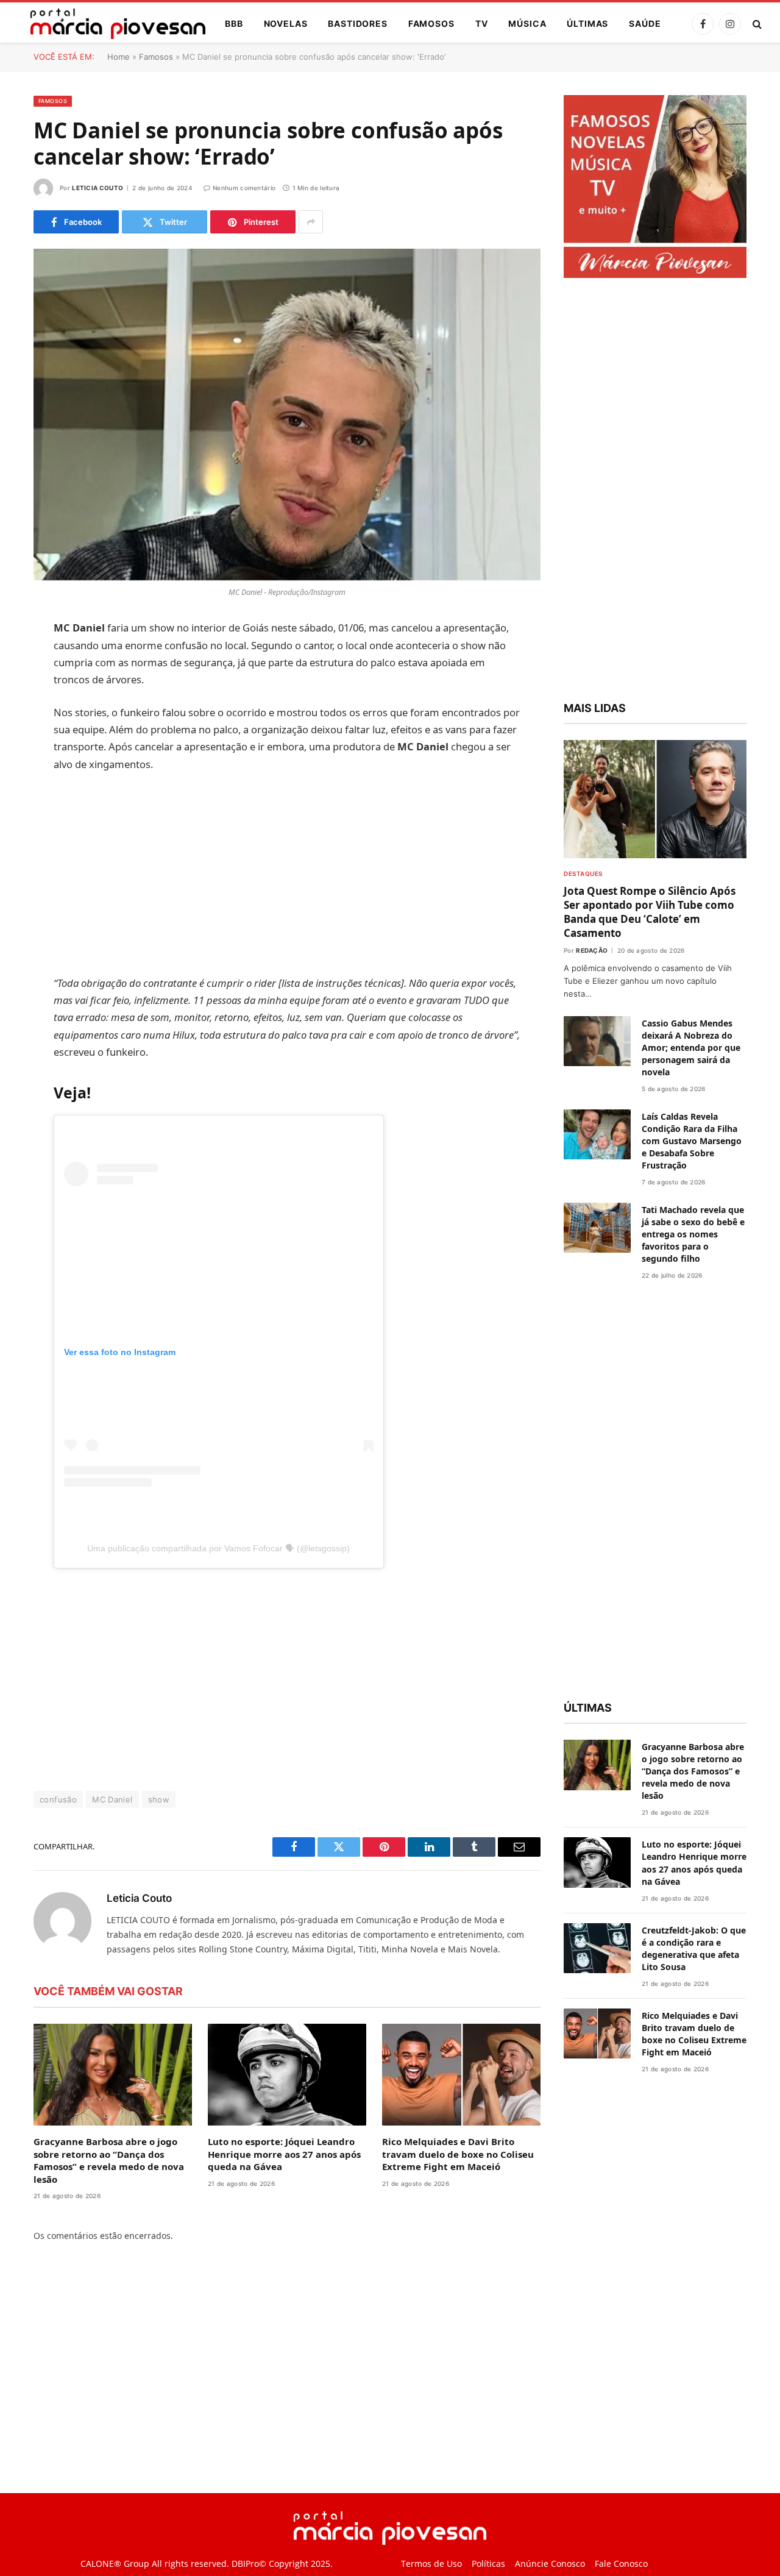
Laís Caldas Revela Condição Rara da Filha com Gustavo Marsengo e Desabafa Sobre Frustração (692, 1141)
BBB (234, 23)
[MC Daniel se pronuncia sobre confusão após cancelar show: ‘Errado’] (287, 415)
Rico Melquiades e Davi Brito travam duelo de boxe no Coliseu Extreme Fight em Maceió (458, 2154)
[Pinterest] (18, 753)
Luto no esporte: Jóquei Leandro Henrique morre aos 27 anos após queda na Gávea (284, 2154)
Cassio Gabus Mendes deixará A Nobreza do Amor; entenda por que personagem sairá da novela (691, 1048)
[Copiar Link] (18, 816)
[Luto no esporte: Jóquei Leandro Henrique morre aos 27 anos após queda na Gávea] (287, 2075)
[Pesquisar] (756, 24)
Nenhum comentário (244, 188)
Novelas (286, 23)
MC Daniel (112, 1799)
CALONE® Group (115, 2564)
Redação (592, 950)
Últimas (587, 23)
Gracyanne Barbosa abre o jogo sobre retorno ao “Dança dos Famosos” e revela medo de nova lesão (109, 2160)
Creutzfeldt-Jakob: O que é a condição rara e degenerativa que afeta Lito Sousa (694, 1948)
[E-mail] (18, 785)
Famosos (431, 23)
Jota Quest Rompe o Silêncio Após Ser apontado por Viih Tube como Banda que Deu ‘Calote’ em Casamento (650, 912)
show (159, 1799)
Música (527, 23)
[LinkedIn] (18, 722)
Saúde (645, 23)
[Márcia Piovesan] (112, 24)
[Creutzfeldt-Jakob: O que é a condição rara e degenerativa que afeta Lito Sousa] (597, 1948)
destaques (583, 873)
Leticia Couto (97, 188)
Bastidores (357, 23)
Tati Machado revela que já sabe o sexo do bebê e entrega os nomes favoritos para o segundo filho (693, 1234)
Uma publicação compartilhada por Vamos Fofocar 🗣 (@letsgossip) (218, 1548)
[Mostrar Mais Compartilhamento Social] (311, 222)
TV (482, 23)
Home (119, 57)
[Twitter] (18, 691)
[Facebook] (18, 660)
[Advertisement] (287, 873)
